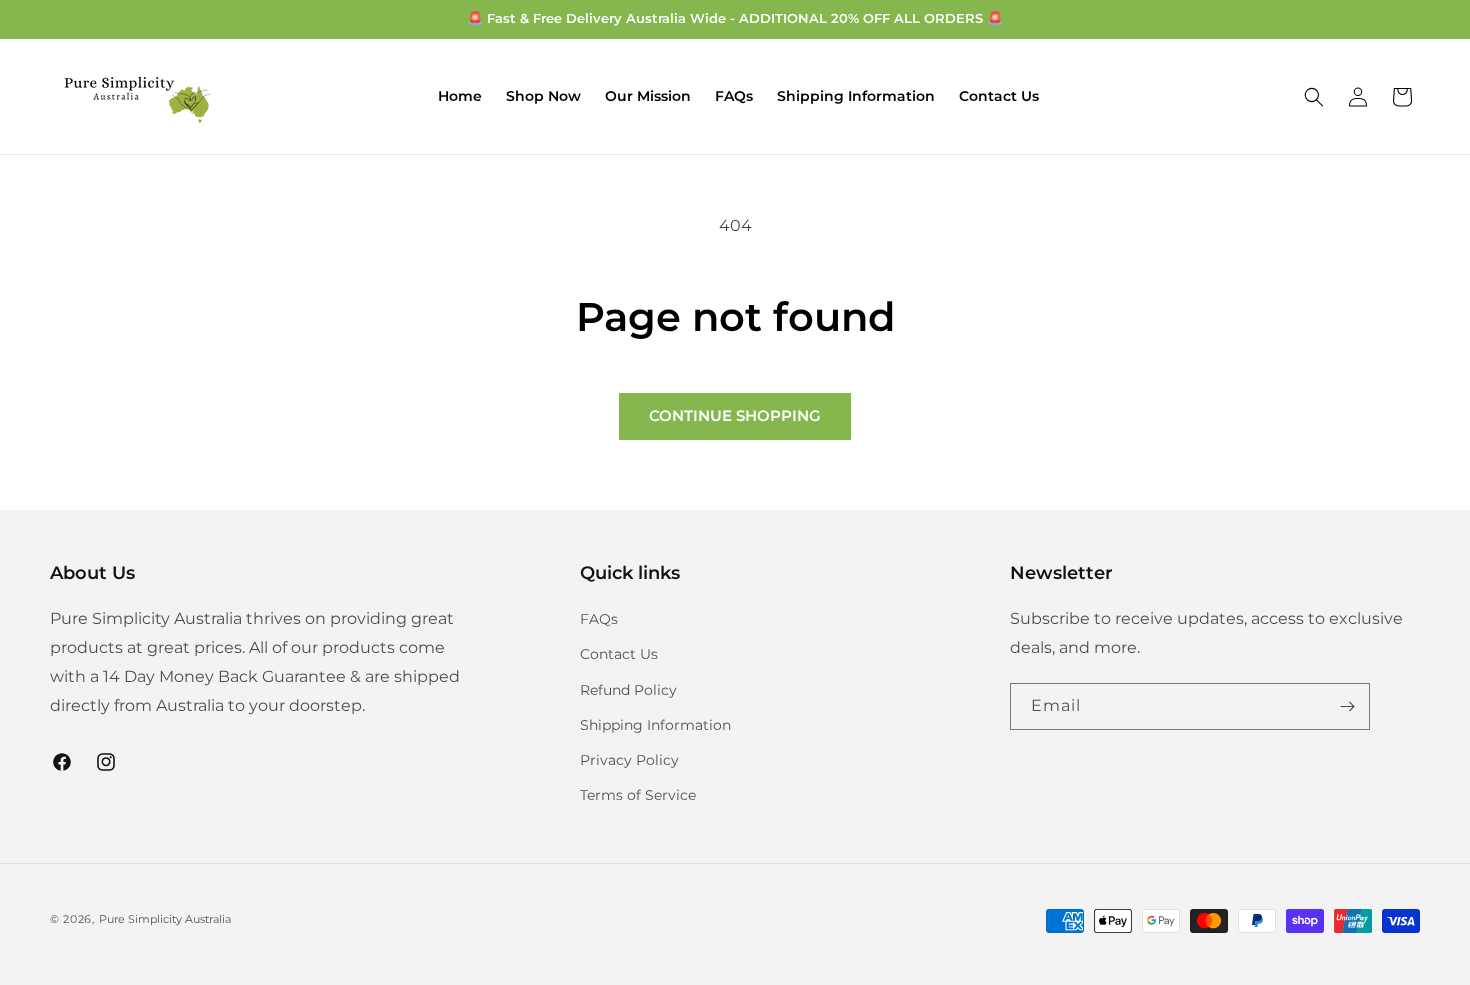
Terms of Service (638, 795)
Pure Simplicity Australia (165, 919)
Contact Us (619, 654)
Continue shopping (735, 415)
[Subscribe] (1347, 706)
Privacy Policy (629, 760)
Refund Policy (628, 690)
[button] (1314, 97)
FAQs (599, 619)
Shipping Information (655, 725)
